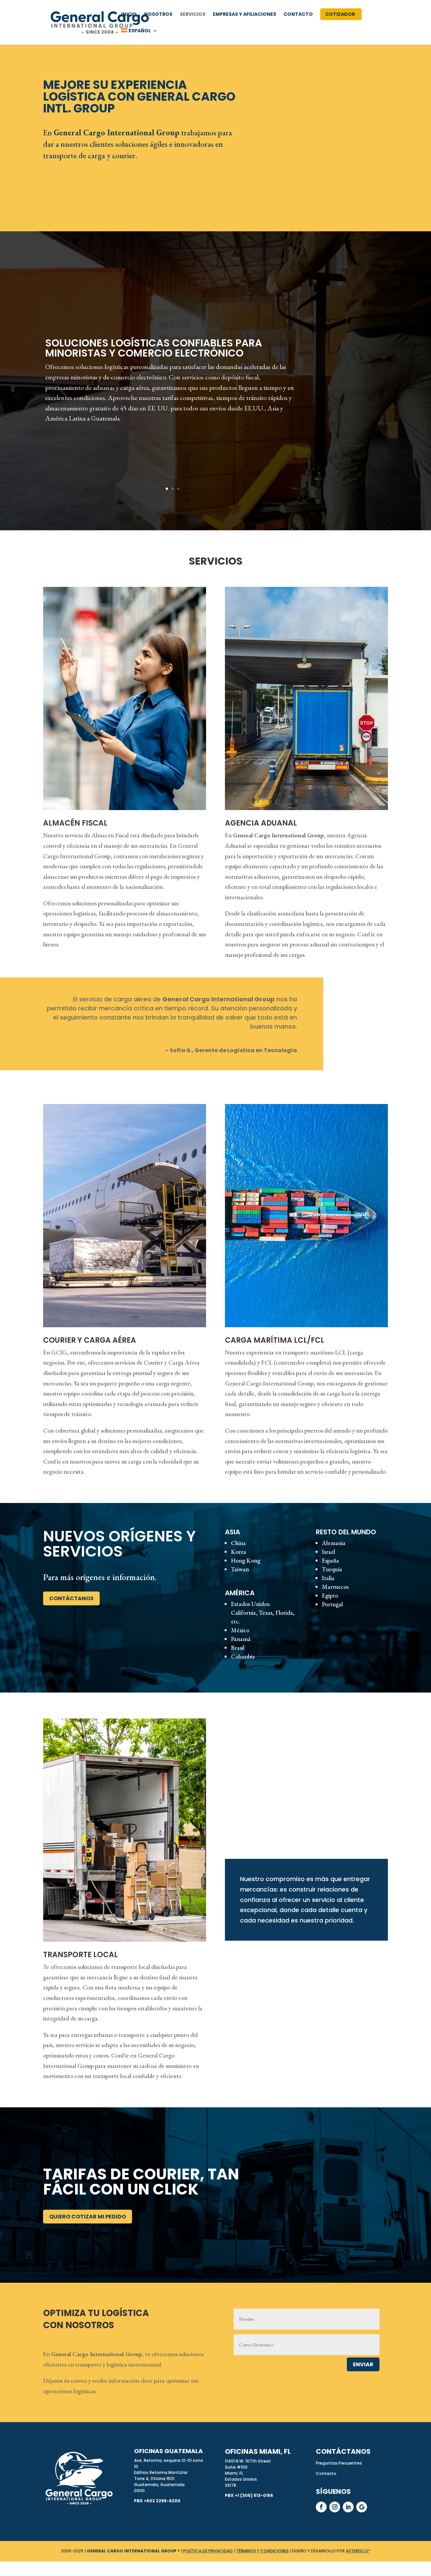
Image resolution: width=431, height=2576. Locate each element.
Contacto (298, 15)
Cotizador (340, 15)
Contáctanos (71, 1598)
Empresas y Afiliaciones (244, 15)
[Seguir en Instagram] (335, 2507)
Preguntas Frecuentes (339, 2463)
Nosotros (158, 15)
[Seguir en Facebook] (321, 2507)
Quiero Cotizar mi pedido (88, 2217)
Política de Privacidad (208, 2551)
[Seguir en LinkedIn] (348, 2507)
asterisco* (358, 2551)
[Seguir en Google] (362, 2507)
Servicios (193, 15)
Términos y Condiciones (262, 2551)
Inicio (129, 15)
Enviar (363, 2364)
